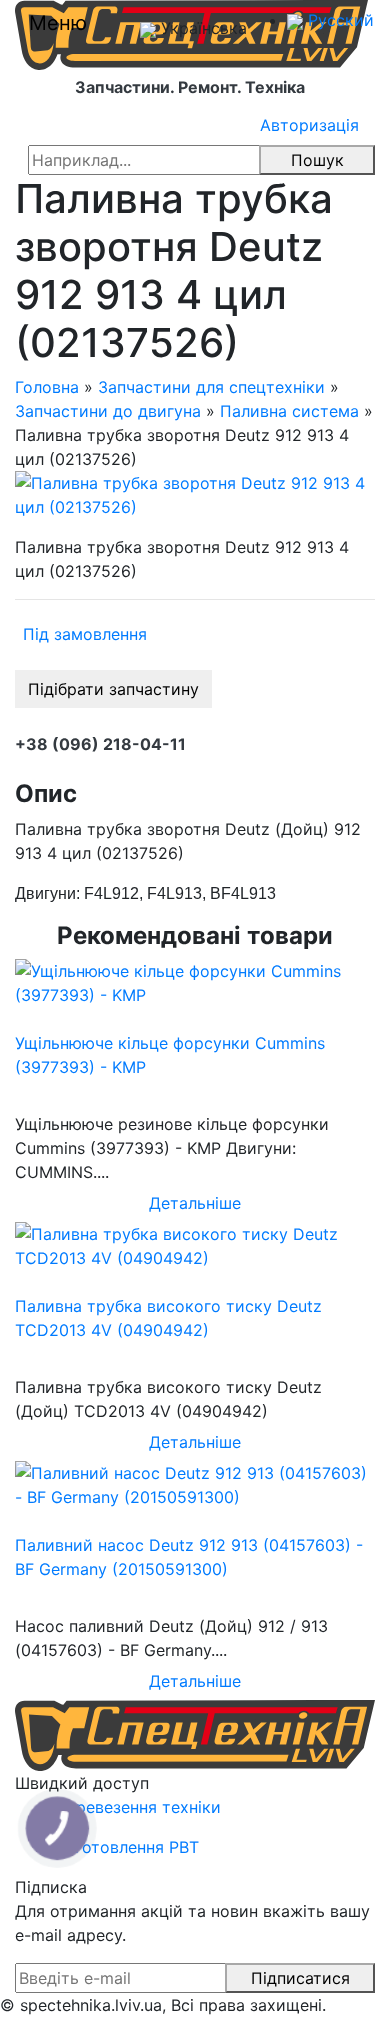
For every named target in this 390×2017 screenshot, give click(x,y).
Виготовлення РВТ (127, 1847)
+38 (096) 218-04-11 (100, 744)
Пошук (317, 160)
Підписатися (300, 1978)
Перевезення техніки (138, 1807)
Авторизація (309, 125)
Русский (338, 20)
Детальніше (195, 1203)
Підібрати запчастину (113, 689)
